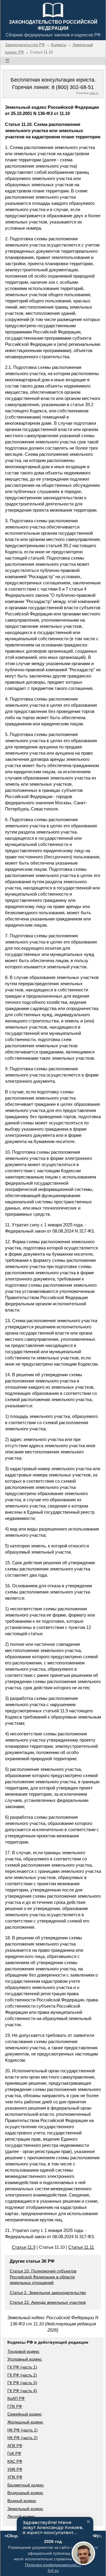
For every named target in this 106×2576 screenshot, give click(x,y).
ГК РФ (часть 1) (22, 2367)
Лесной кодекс (21, 2516)
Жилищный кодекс (25, 2422)
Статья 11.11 (81, 2247)
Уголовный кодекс (25, 2359)
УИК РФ (15, 2469)
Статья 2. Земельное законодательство (48, 2293)
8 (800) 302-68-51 (73, 87)
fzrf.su (53, 2571)
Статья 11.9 (24, 2247)
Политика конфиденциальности (53, 2565)
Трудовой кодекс (23, 2351)
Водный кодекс (22, 2501)
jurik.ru (94, 93)
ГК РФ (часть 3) (22, 2383)
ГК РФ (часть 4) (22, 2391)
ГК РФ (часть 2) (22, 2375)
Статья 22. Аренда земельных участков (48, 2302)
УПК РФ (15, 2477)
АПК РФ (15, 2446)
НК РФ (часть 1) (23, 2430)
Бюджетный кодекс (26, 2485)
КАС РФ (15, 2461)
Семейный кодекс (25, 2414)
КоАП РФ (16, 2398)
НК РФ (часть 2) (23, 2438)
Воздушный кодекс (25, 2493)
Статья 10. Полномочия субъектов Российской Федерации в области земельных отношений (43, 2277)
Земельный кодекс (25, 2509)
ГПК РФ (15, 2406)
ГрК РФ (14, 2453)
